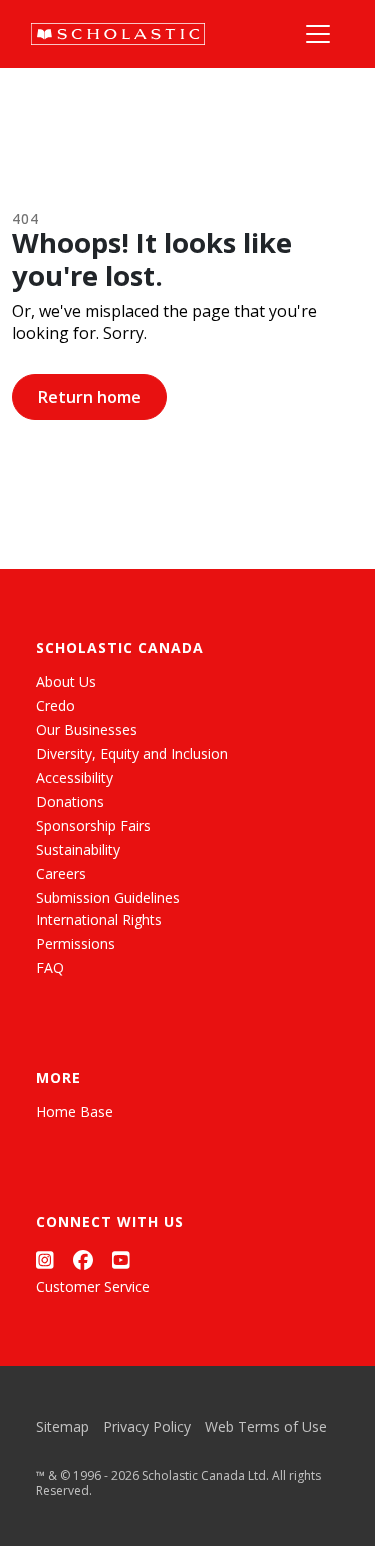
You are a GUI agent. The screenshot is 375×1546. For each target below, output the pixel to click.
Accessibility (74, 777)
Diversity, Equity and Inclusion (132, 753)
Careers (61, 873)
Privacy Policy (147, 1426)
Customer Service (93, 1286)
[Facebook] (83, 1259)
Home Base (74, 1111)
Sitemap (62, 1426)
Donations (70, 801)
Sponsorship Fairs (93, 825)
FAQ (50, 967)
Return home (89, 397)
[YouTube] (121, 1259)
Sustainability (78, 849)
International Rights (99, 919)
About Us (66, 681)
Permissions (75, 943)
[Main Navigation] (318, 34)
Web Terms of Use (266, 1426)
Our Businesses (86, 729)
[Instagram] (45, 1259)
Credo (55, 705)
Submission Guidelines (108, 897)
